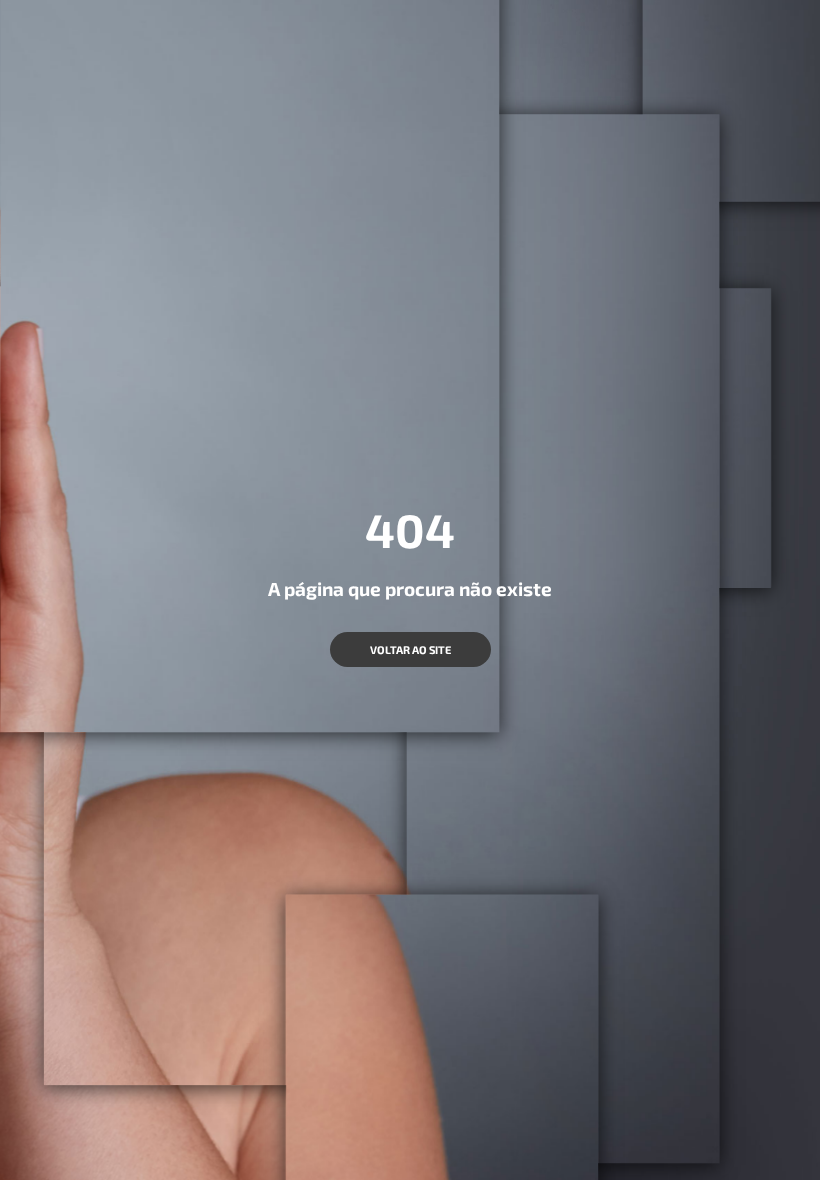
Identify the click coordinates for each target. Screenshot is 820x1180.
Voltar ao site (410, 649)
